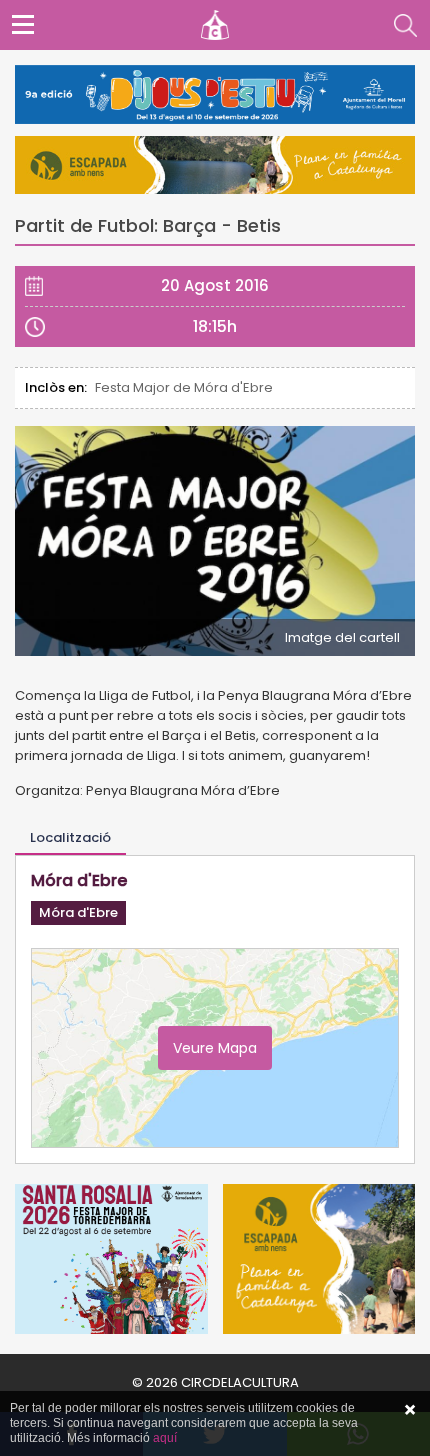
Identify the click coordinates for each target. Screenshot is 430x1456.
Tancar (410, 1410)
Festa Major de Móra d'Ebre (184, 387)
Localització (70, 837)
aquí (165, 1438)
